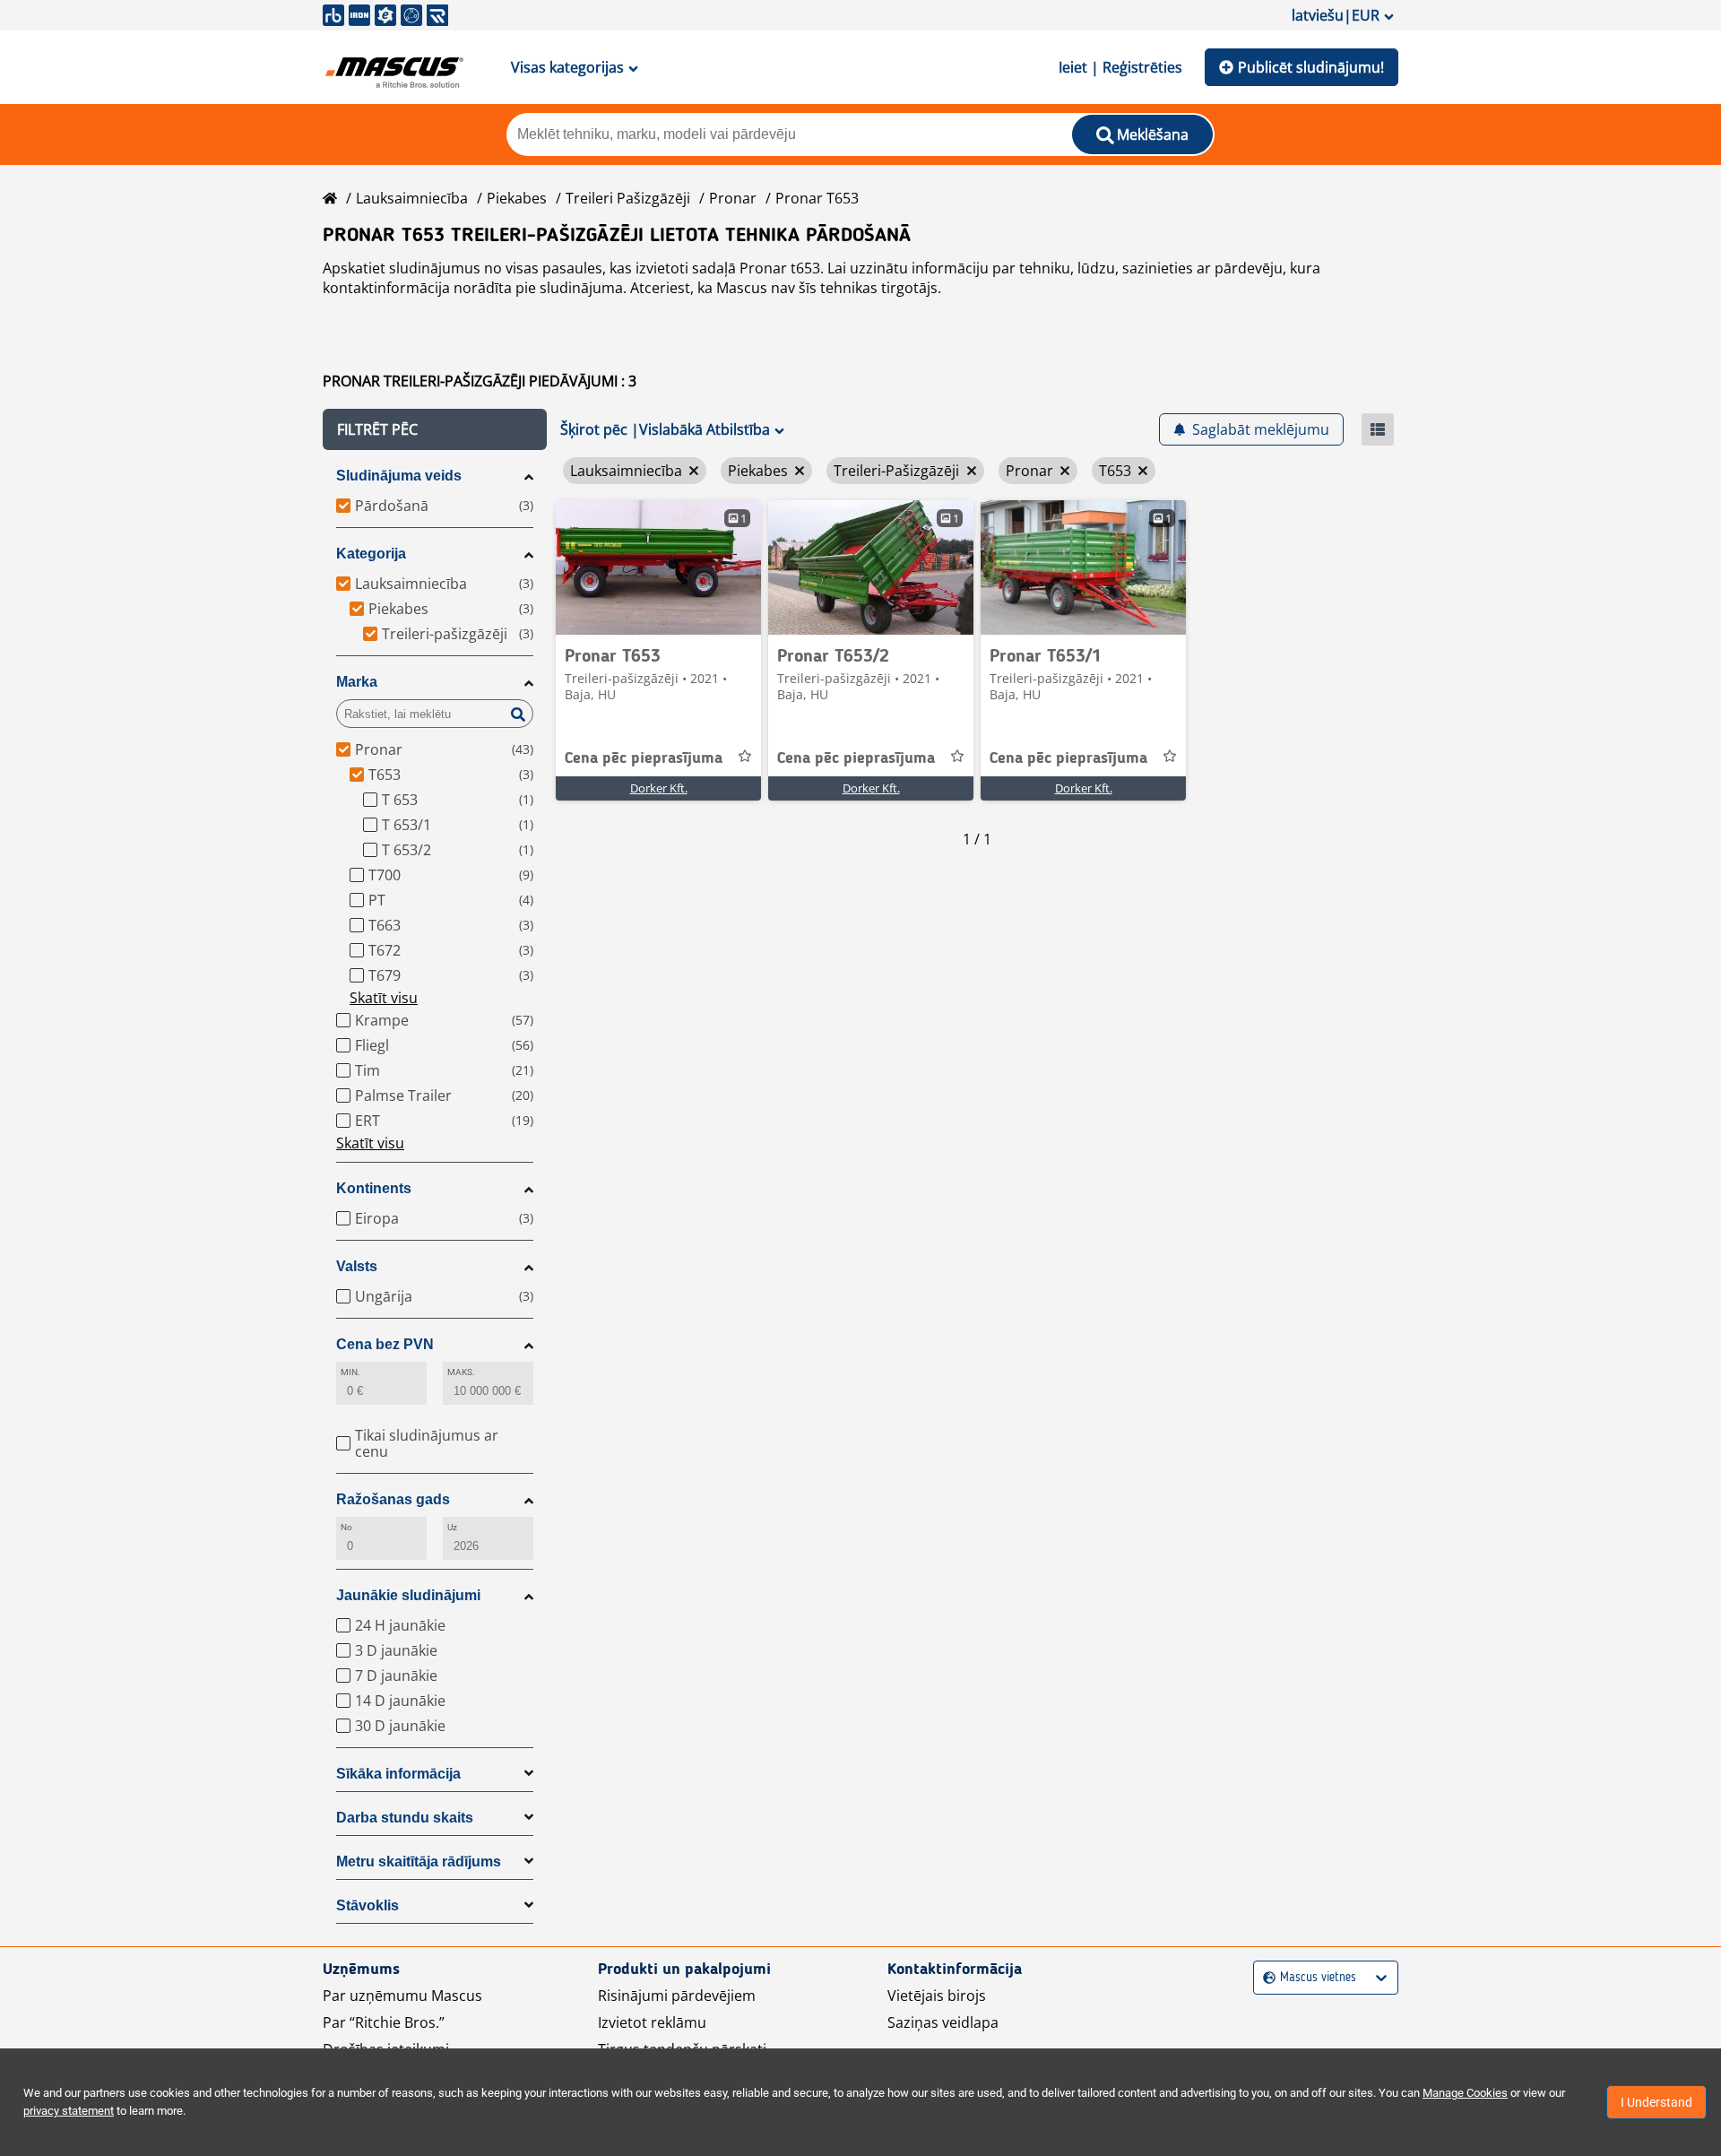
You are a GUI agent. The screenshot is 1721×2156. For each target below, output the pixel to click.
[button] (435, 429)
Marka (357, 682)
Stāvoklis (368, 1905)
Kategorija (371, 554)
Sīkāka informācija (398, 1774)
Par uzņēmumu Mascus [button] (402, 1996)
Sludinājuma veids (399, 476)
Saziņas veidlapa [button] (943, 2022)
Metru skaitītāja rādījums (419, 1862)
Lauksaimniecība (412, 198)
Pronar (733, 198)
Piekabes (517, 198)
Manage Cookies (1465, 2093)
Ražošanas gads (393, 1499)
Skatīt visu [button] (384, 998)
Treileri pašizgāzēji (628, 198)
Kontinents (374, 1188)
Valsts (357, 1266)
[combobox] (1265, 1978)
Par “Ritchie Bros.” (384, 2022)
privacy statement (69, 2111)
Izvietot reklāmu (652, 2022)
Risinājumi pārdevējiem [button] (677, 1996)
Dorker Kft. (659, 788)
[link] (658, 567)
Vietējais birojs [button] (937, 1996)
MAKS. (461, 1372)
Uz (452, 1527)
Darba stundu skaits (405, 1818)
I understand (1656, 2102)
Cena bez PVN (385, 1344)
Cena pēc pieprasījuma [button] (644, 758)
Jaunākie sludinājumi (408, 1595)
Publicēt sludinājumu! (1311, 67)
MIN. (350, 1372)
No (346, 1527)
